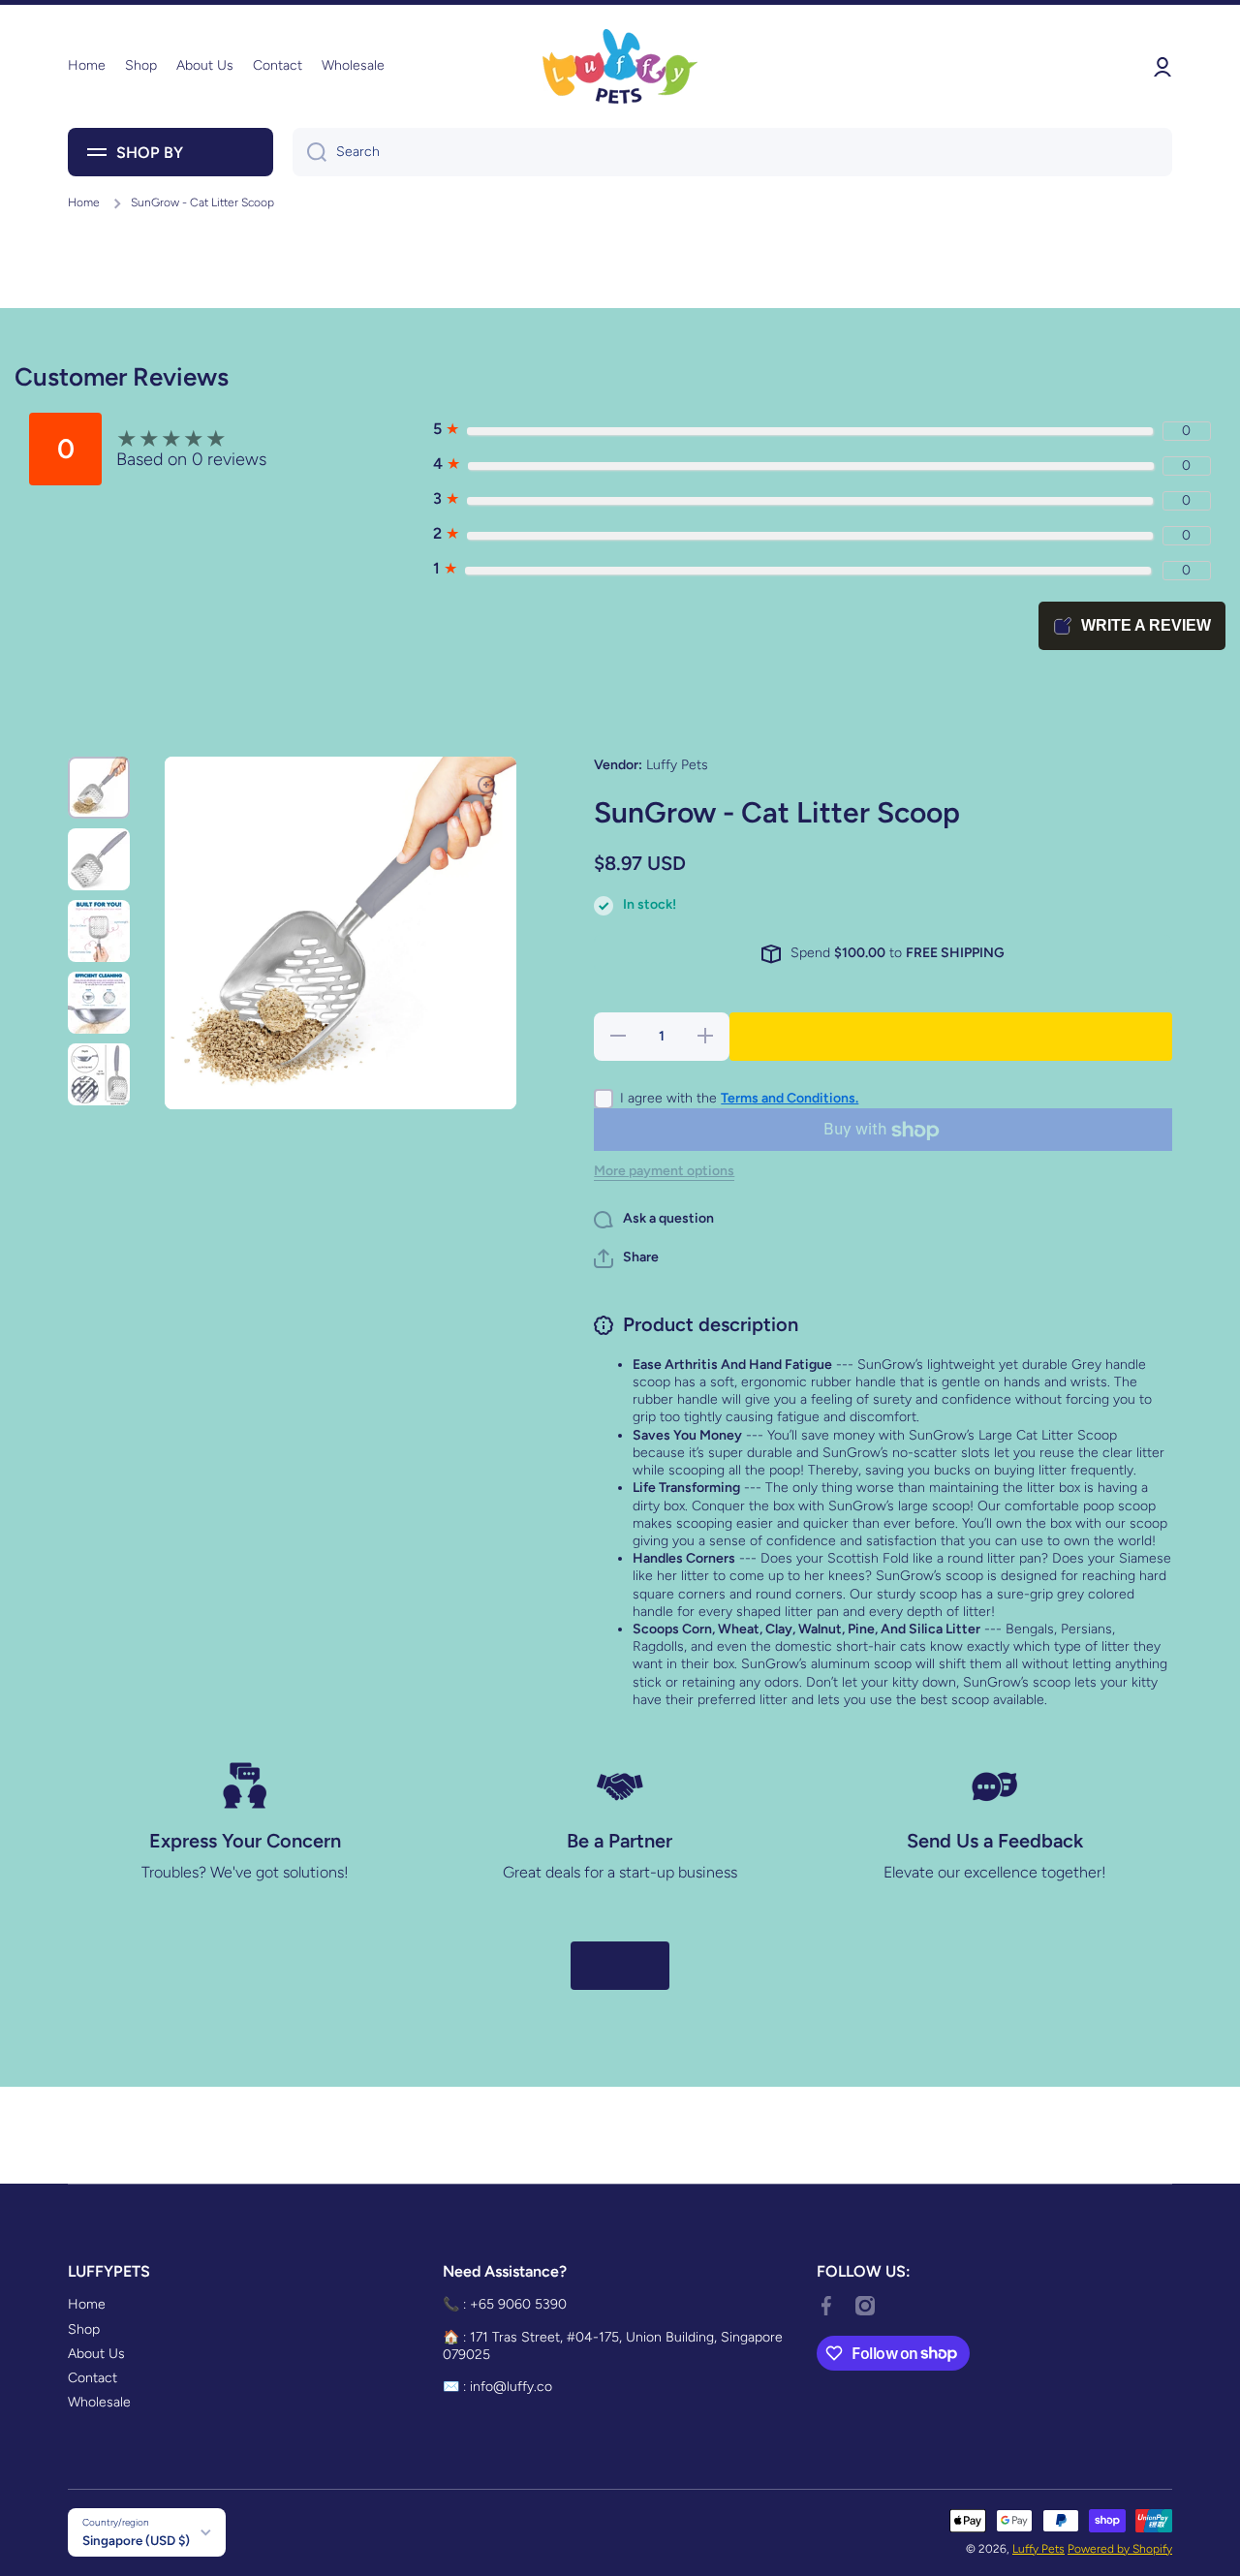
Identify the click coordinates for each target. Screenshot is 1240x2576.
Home (84, 202)
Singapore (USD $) (136, 2540)
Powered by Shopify (1120, 2549)
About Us (96, 2354)
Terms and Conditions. (790, 1099)
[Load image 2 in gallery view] (99, 859)
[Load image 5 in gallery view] (99, 1074)
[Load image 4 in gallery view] (99, 1003)
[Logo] (620, 66)
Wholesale (99, 2402)
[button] (626, 1258)
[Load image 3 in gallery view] (99, 931)
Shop (84, 2329)
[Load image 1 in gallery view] (99, 788)
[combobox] (732, 152)
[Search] (310, 152)
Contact (93, 2378)
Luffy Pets (1038, 2549)
